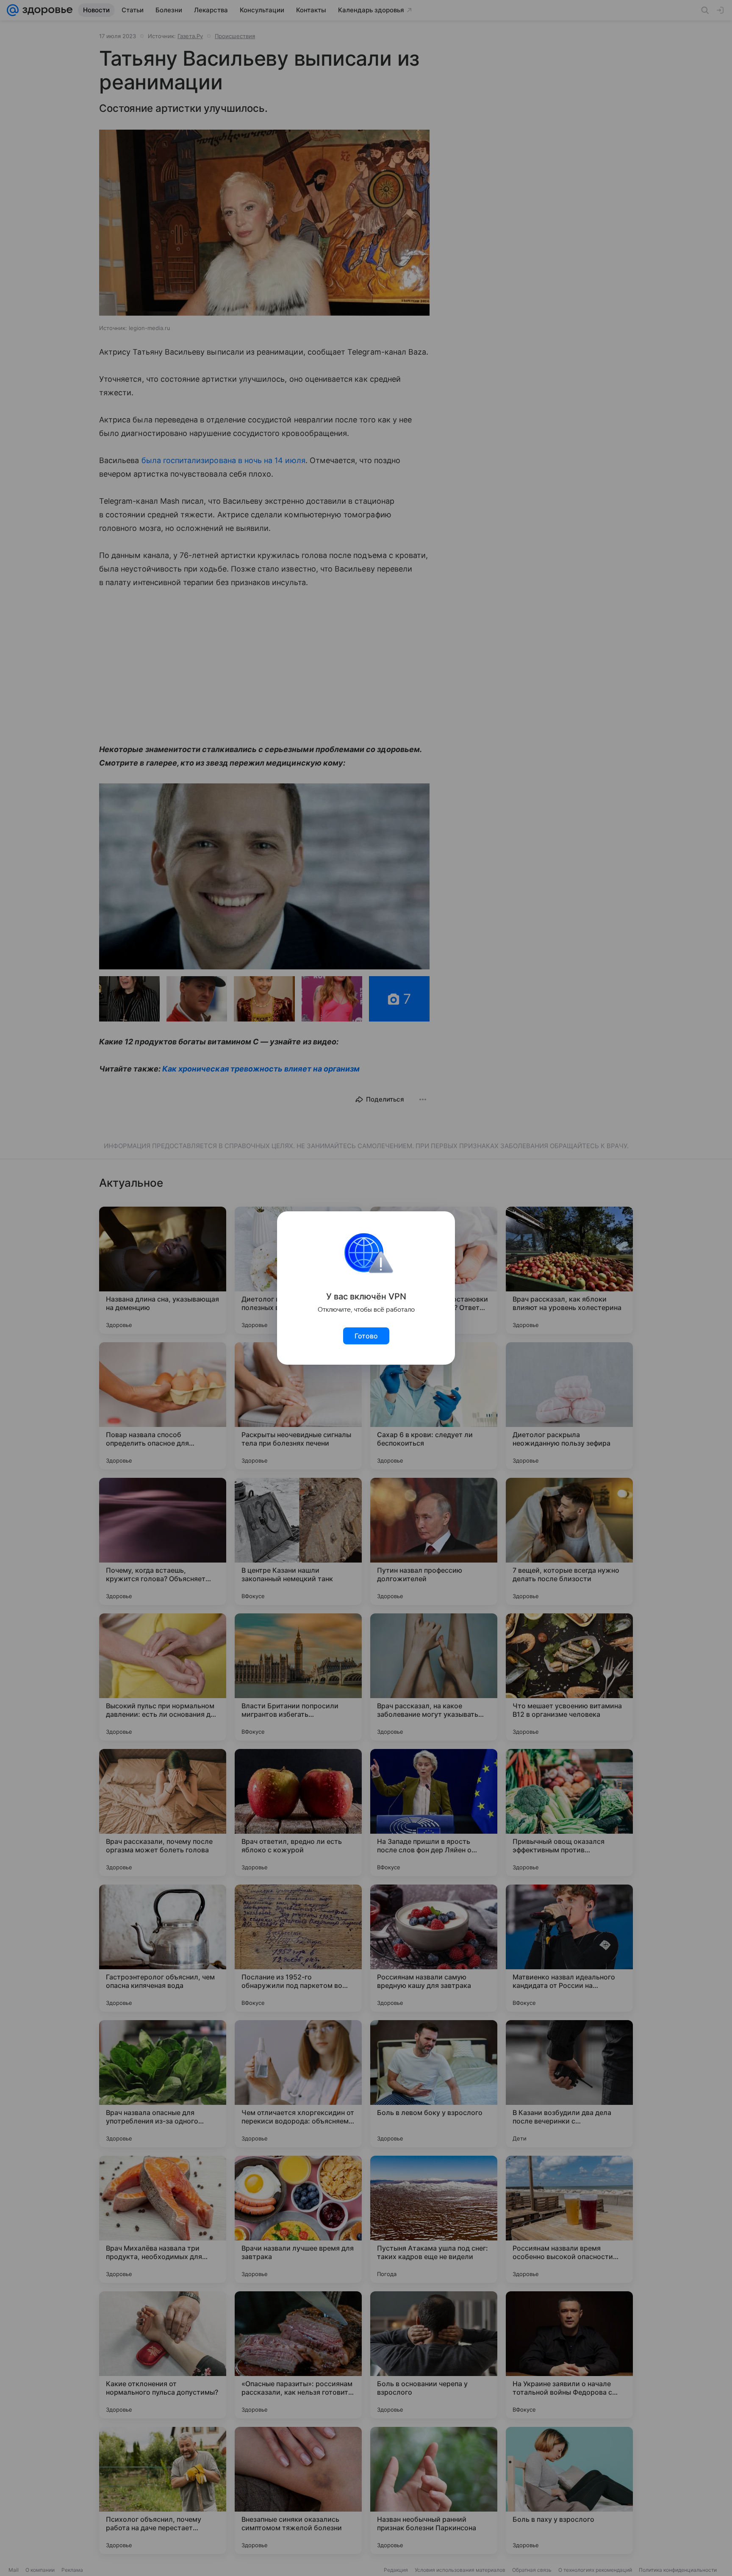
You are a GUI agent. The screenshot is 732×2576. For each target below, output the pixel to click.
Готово (366, 1336)
